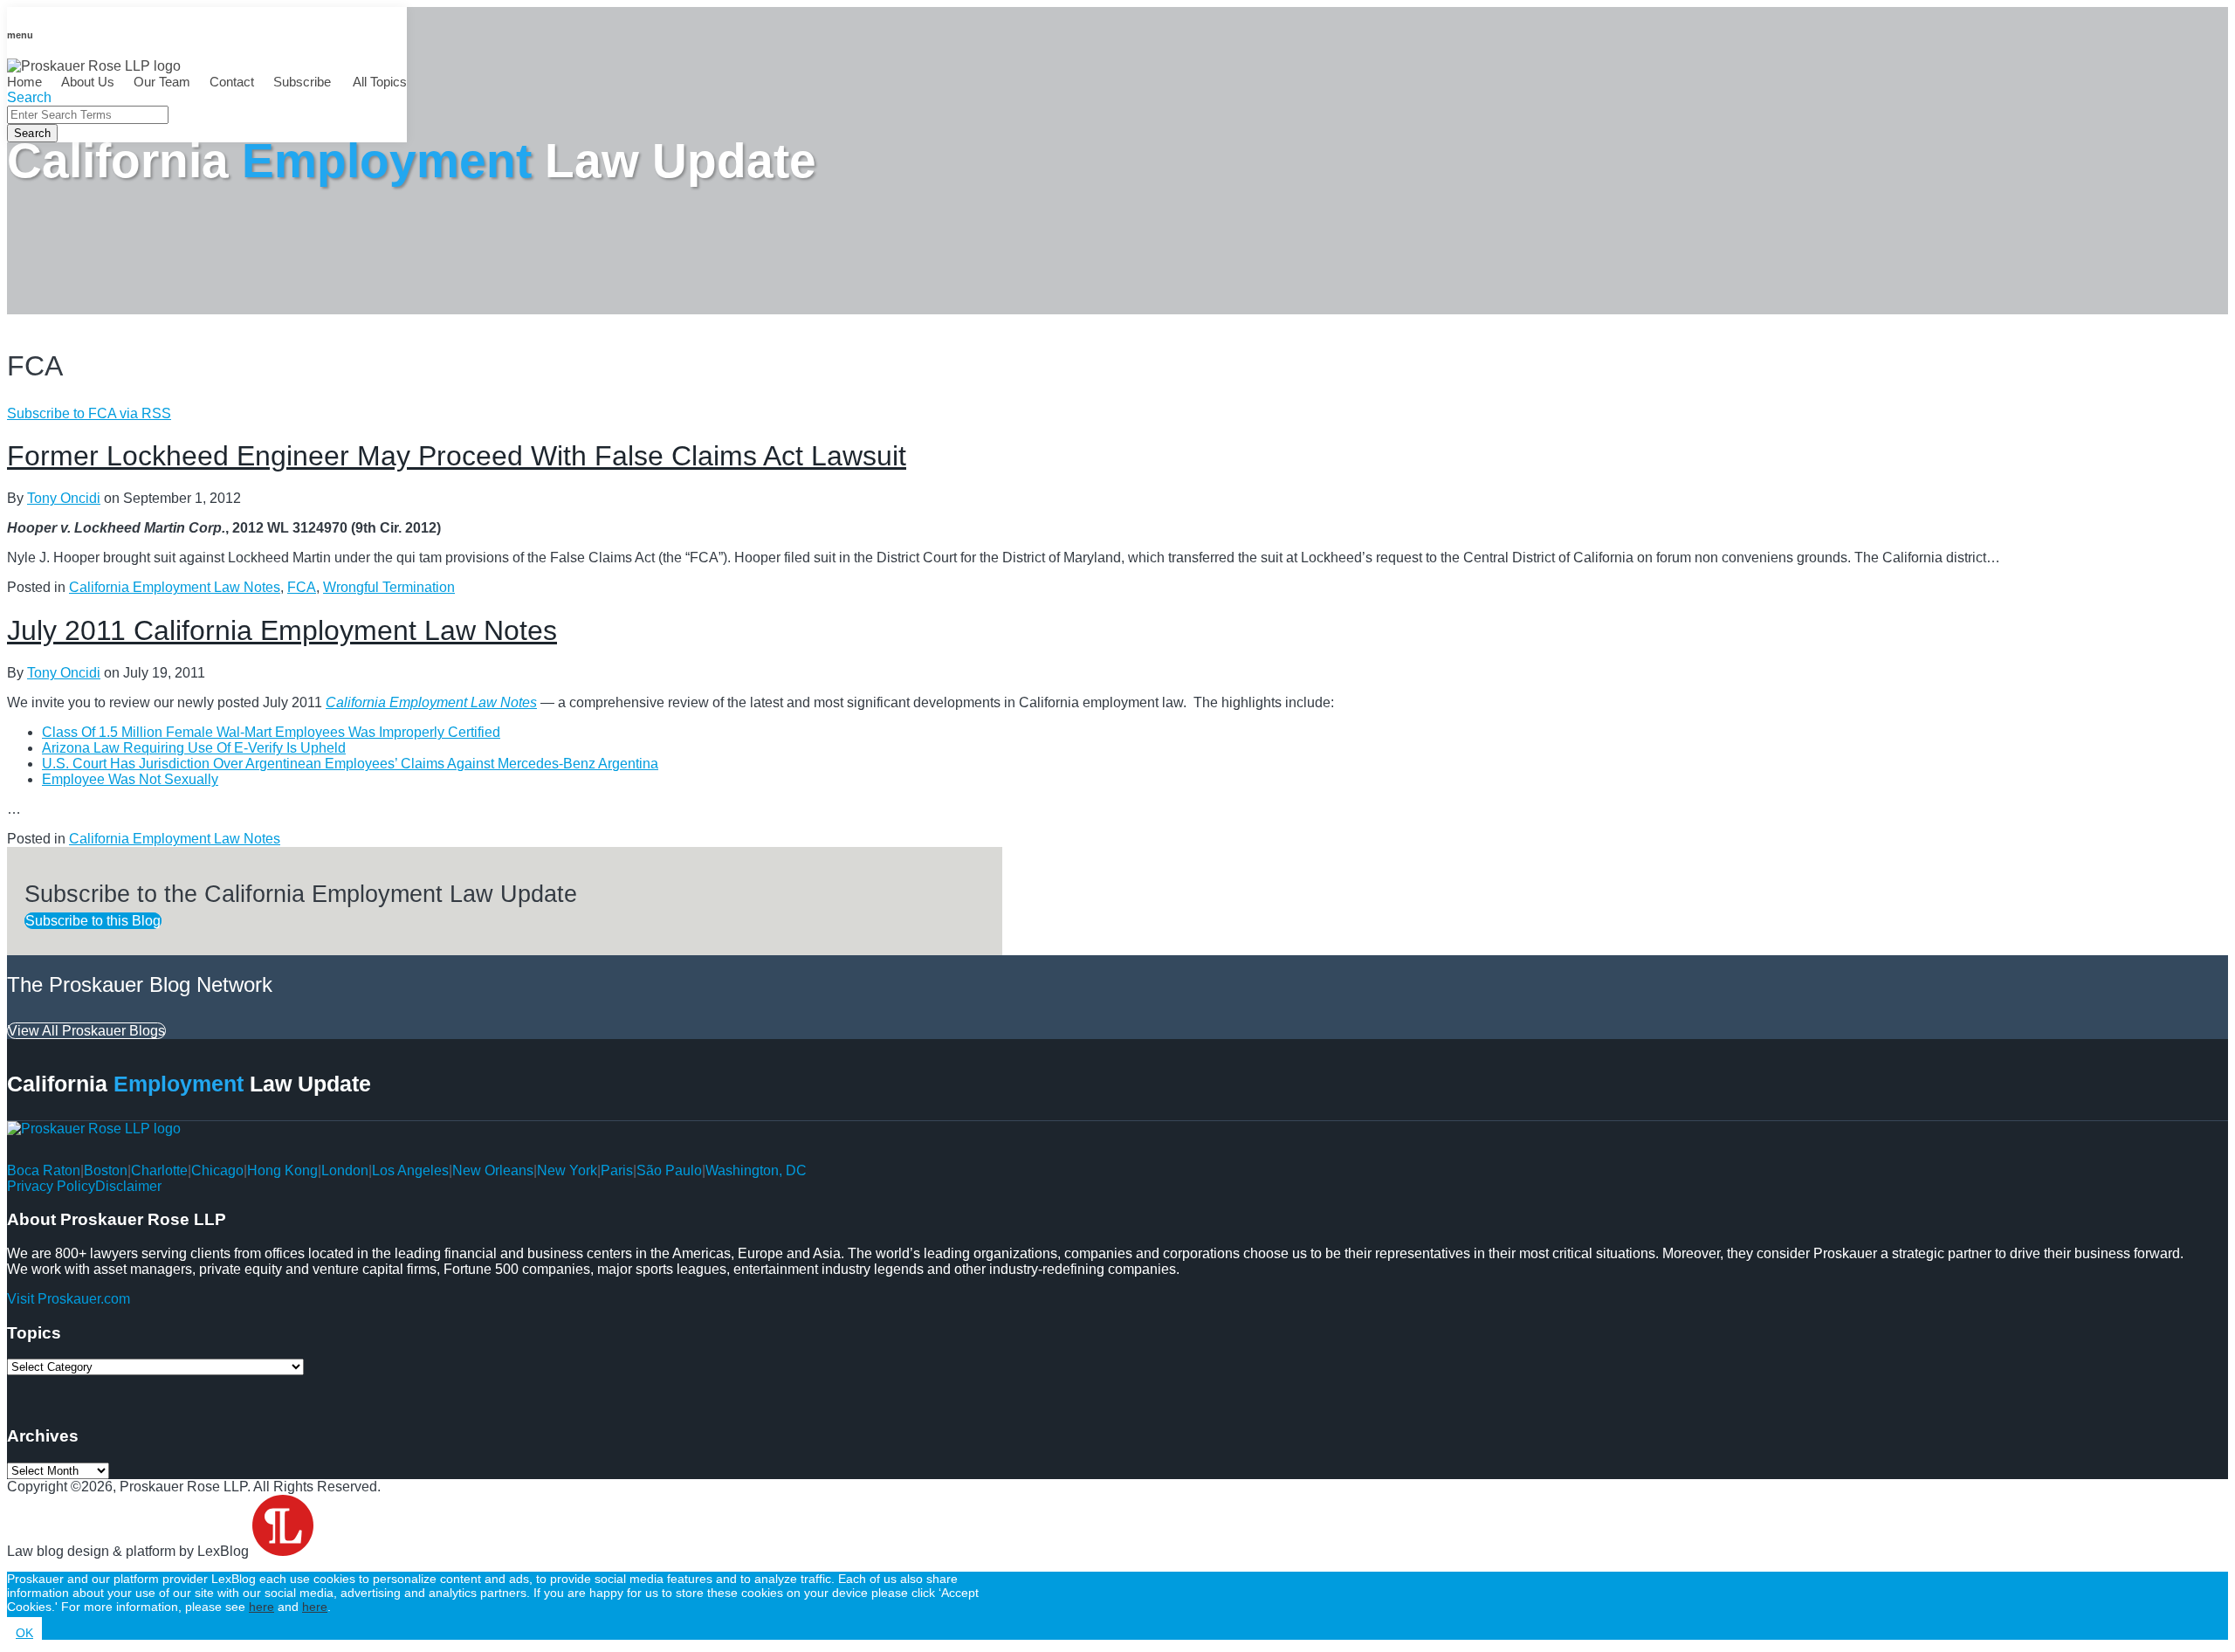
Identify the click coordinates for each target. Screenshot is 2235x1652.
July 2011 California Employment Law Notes (282, 630)
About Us (88, 82)
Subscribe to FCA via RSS (89, 413)
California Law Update (412, 161)
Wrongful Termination (389, 587)
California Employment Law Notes (175, 587)
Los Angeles (410, 1170)
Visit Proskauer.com (69, 1299)
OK (24, 1633)
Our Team (162, 82)
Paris (617, 1170)
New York (567, 1170)
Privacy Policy (51, 1186)
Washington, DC (756, 1170)
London (345, 1170)
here (261, 1607)
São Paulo (669, 1170)
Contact (232, 82)
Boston (106, 1170)
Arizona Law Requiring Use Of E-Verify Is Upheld (194, 748)
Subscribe (302, 82)
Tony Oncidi (64, 498)
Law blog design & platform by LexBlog (130, 1551)
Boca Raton (44, 1170)
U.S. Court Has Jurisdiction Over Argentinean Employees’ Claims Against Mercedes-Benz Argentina (350, 764)
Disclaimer (128, 1186)
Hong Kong (282, 1170)
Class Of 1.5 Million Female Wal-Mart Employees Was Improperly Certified (271, 732)
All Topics (378, 82)
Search (32, 133)
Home (24, 82)
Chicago (217, 1170)
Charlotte (159, 1170)
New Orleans (493, 1170)
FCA (302, 587)
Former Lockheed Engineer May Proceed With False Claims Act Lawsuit (457, 456)
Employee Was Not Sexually (130, 779)
